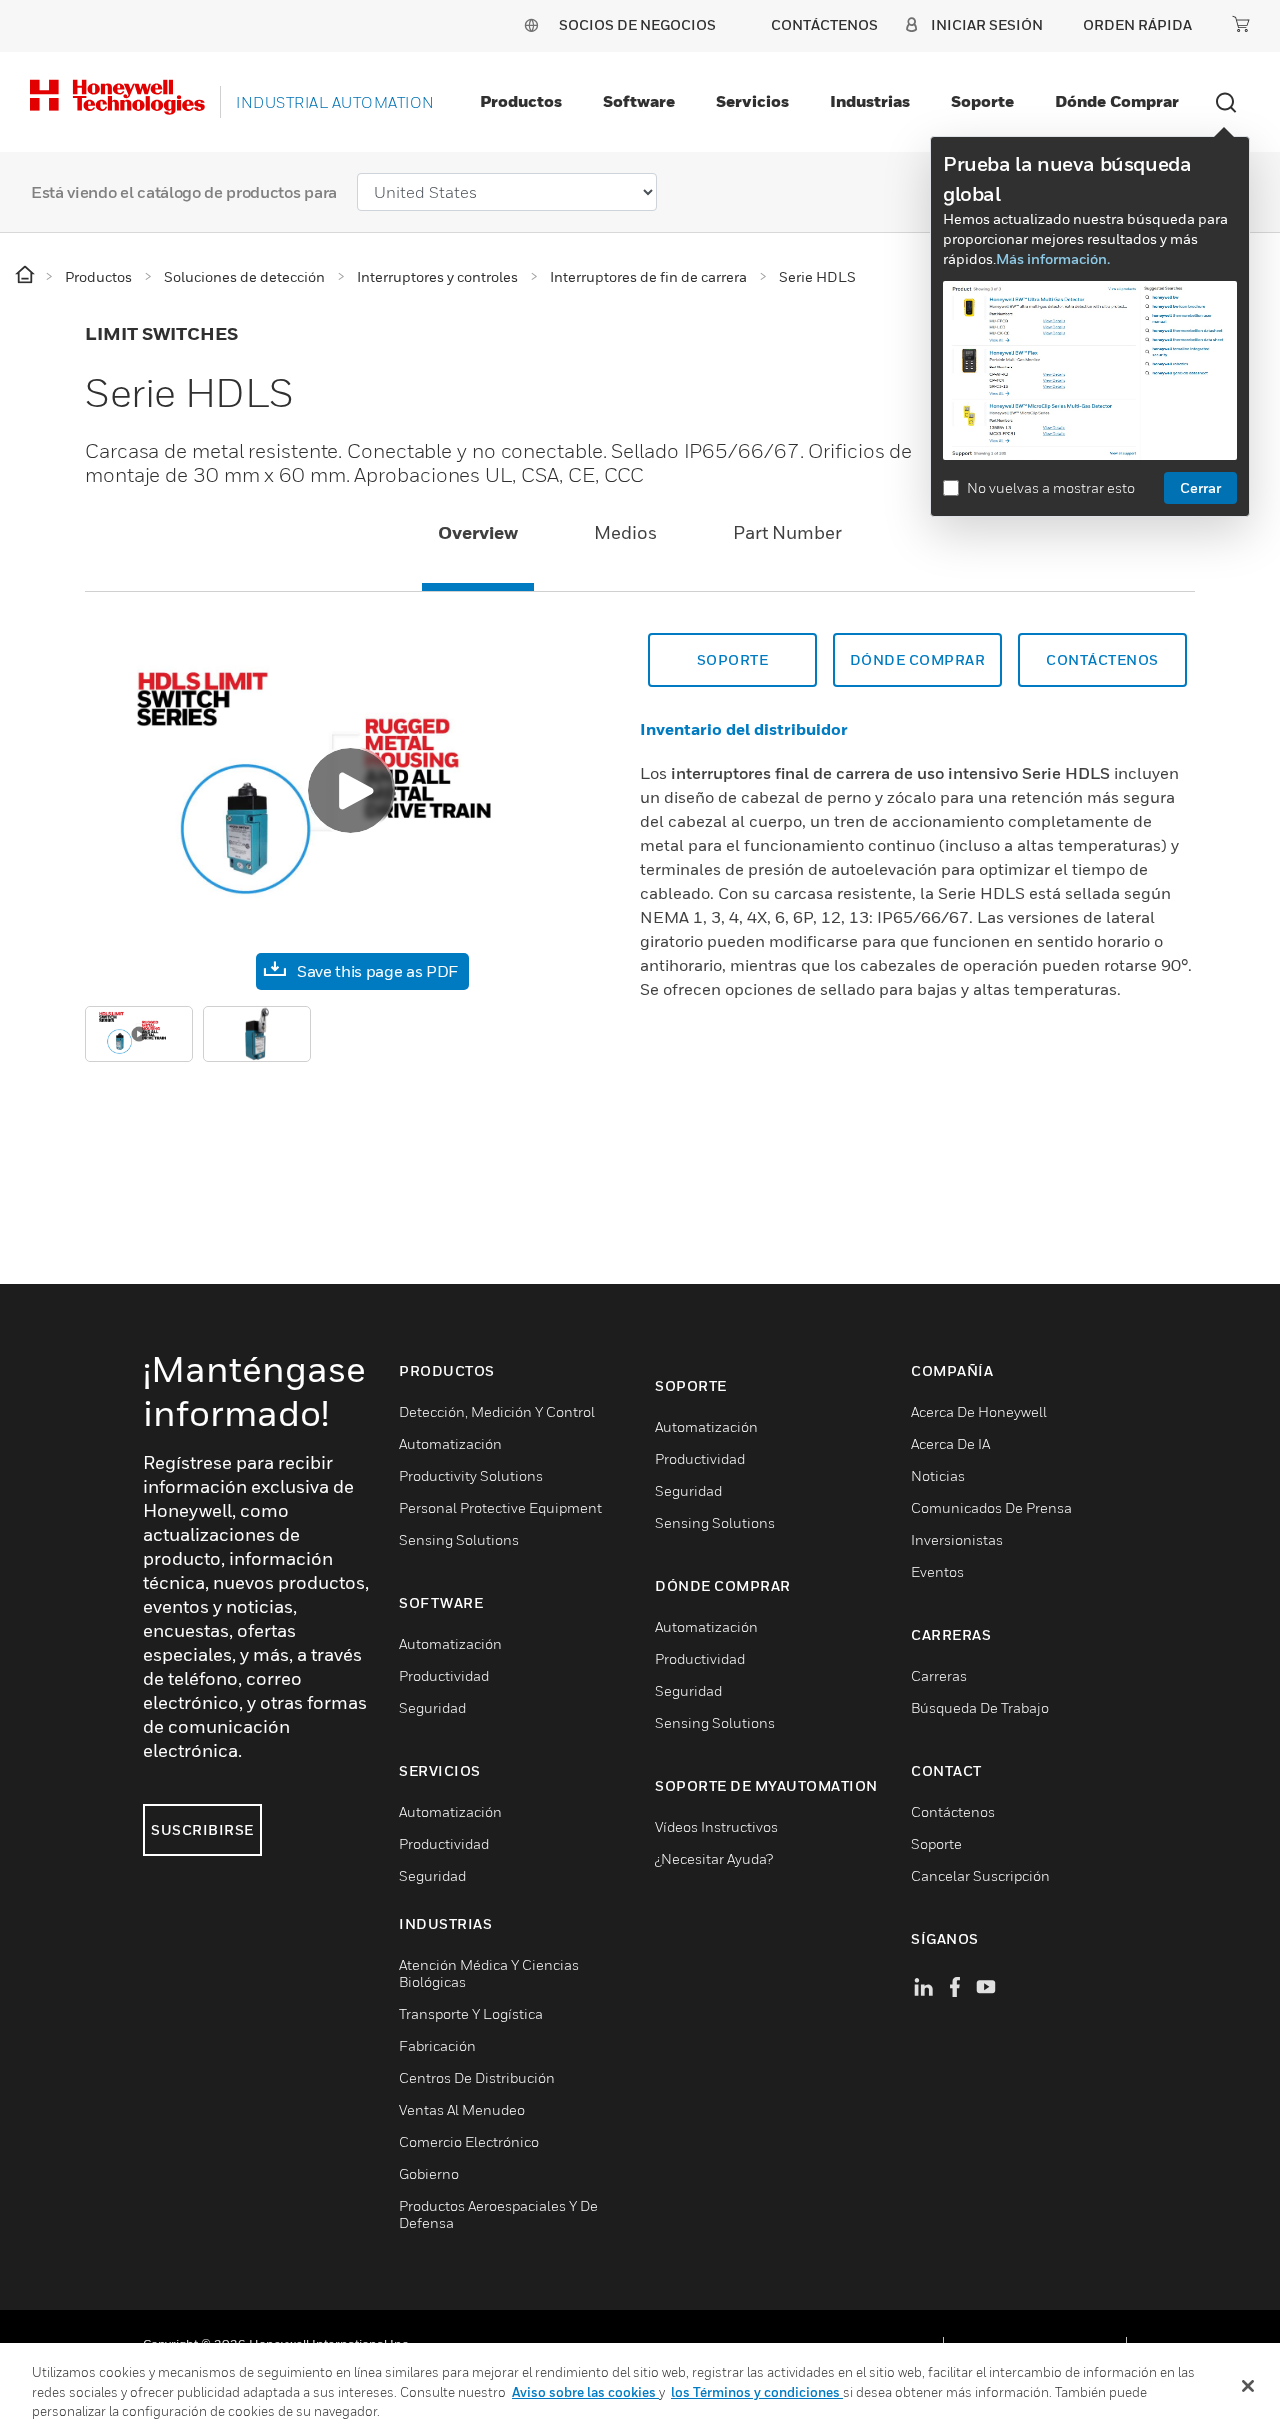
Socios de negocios (637, 24)
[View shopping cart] (1241, 24)
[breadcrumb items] (26, 275)
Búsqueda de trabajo (980, 1707)
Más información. (1053, 258)
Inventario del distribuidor (744, 729)
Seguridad (432, 1707)
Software (639, 101)
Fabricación (437, 2045)
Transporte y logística (471, 2013)
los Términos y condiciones (757, 2392)
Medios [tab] (625, 532)
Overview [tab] (478, 532)
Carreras (939, 1675)
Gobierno (429, 2173)
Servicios (752, 101)
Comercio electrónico (469, 2141)
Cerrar (1200, 487)
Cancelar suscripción (980, 1875)
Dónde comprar (1117, 101)
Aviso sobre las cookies (585, 2392)
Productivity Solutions (471, 1475)
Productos (521, 101)
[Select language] (531, 24)
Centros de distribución (477, 2077)
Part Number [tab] (787, 532)
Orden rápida (1137, 24)
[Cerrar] (1248, 2386)
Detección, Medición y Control (497, 1411)
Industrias (870, 101)
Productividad (444, 1675)
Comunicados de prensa (991, 1507)
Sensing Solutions (459, 1539)
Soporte (982, 101)
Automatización (450, 1443)
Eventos (937, 1571)
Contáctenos (1102, 659)
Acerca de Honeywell (979, 1411)
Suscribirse (202, 1829)
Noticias (938, 1475)
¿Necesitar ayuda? (714, 1858)
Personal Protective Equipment (500, 1507)
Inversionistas (957, 1539)
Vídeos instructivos (716, 1826)
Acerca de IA (950, 1443)
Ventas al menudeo (462, 2109)
